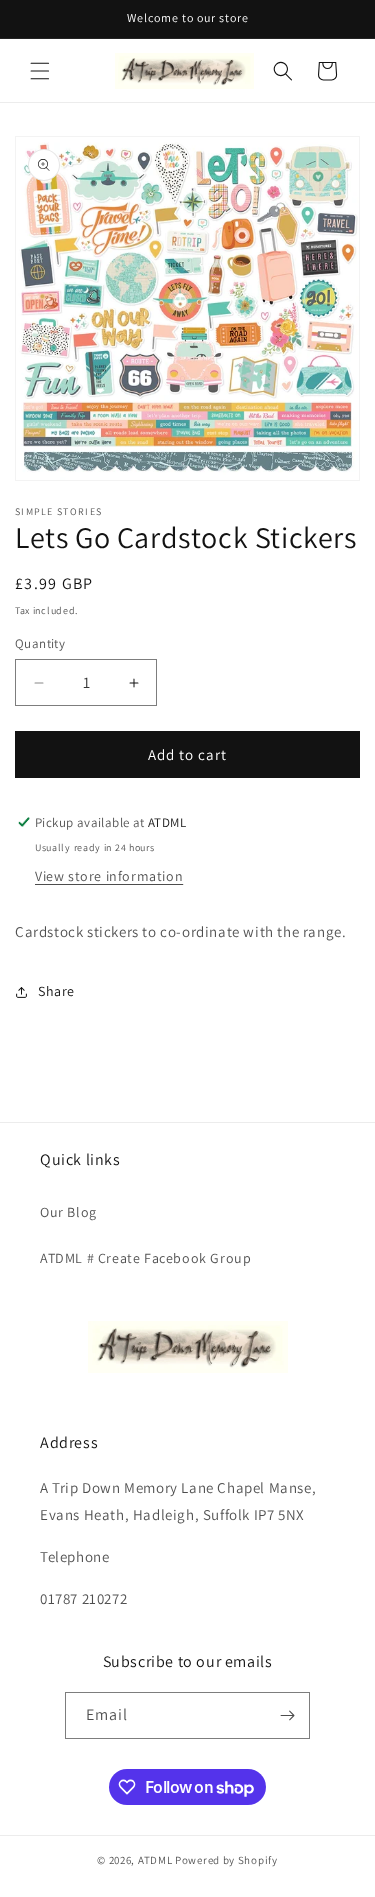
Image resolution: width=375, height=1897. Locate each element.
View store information (109, 876)
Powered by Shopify (226, 1860)
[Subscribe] (287, 1715)
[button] (40, 71)
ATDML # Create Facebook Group (145, 1258)
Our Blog (68, 1212)
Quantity (40, 643)
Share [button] (56, 991)
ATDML (155, 1860)
